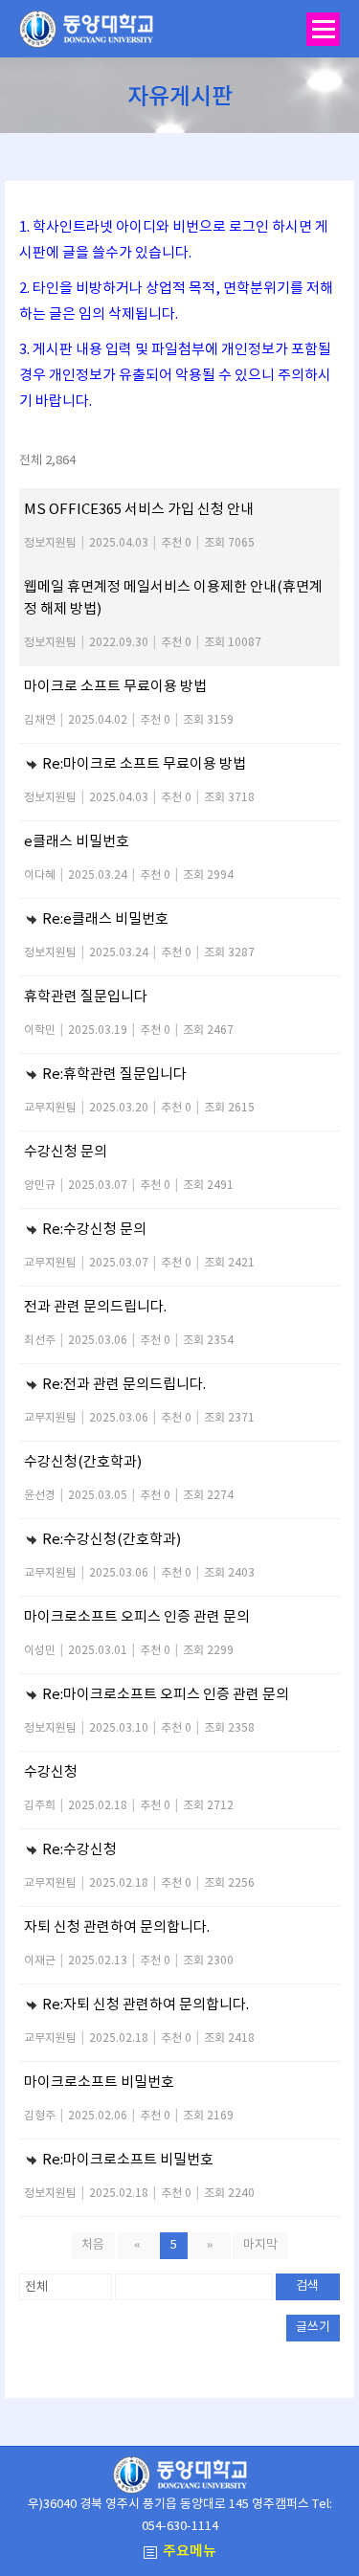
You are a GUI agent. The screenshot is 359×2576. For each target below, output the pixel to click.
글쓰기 (313, 2328)
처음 (93, 2245)
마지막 (260, 2245)
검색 (307, 2286)
